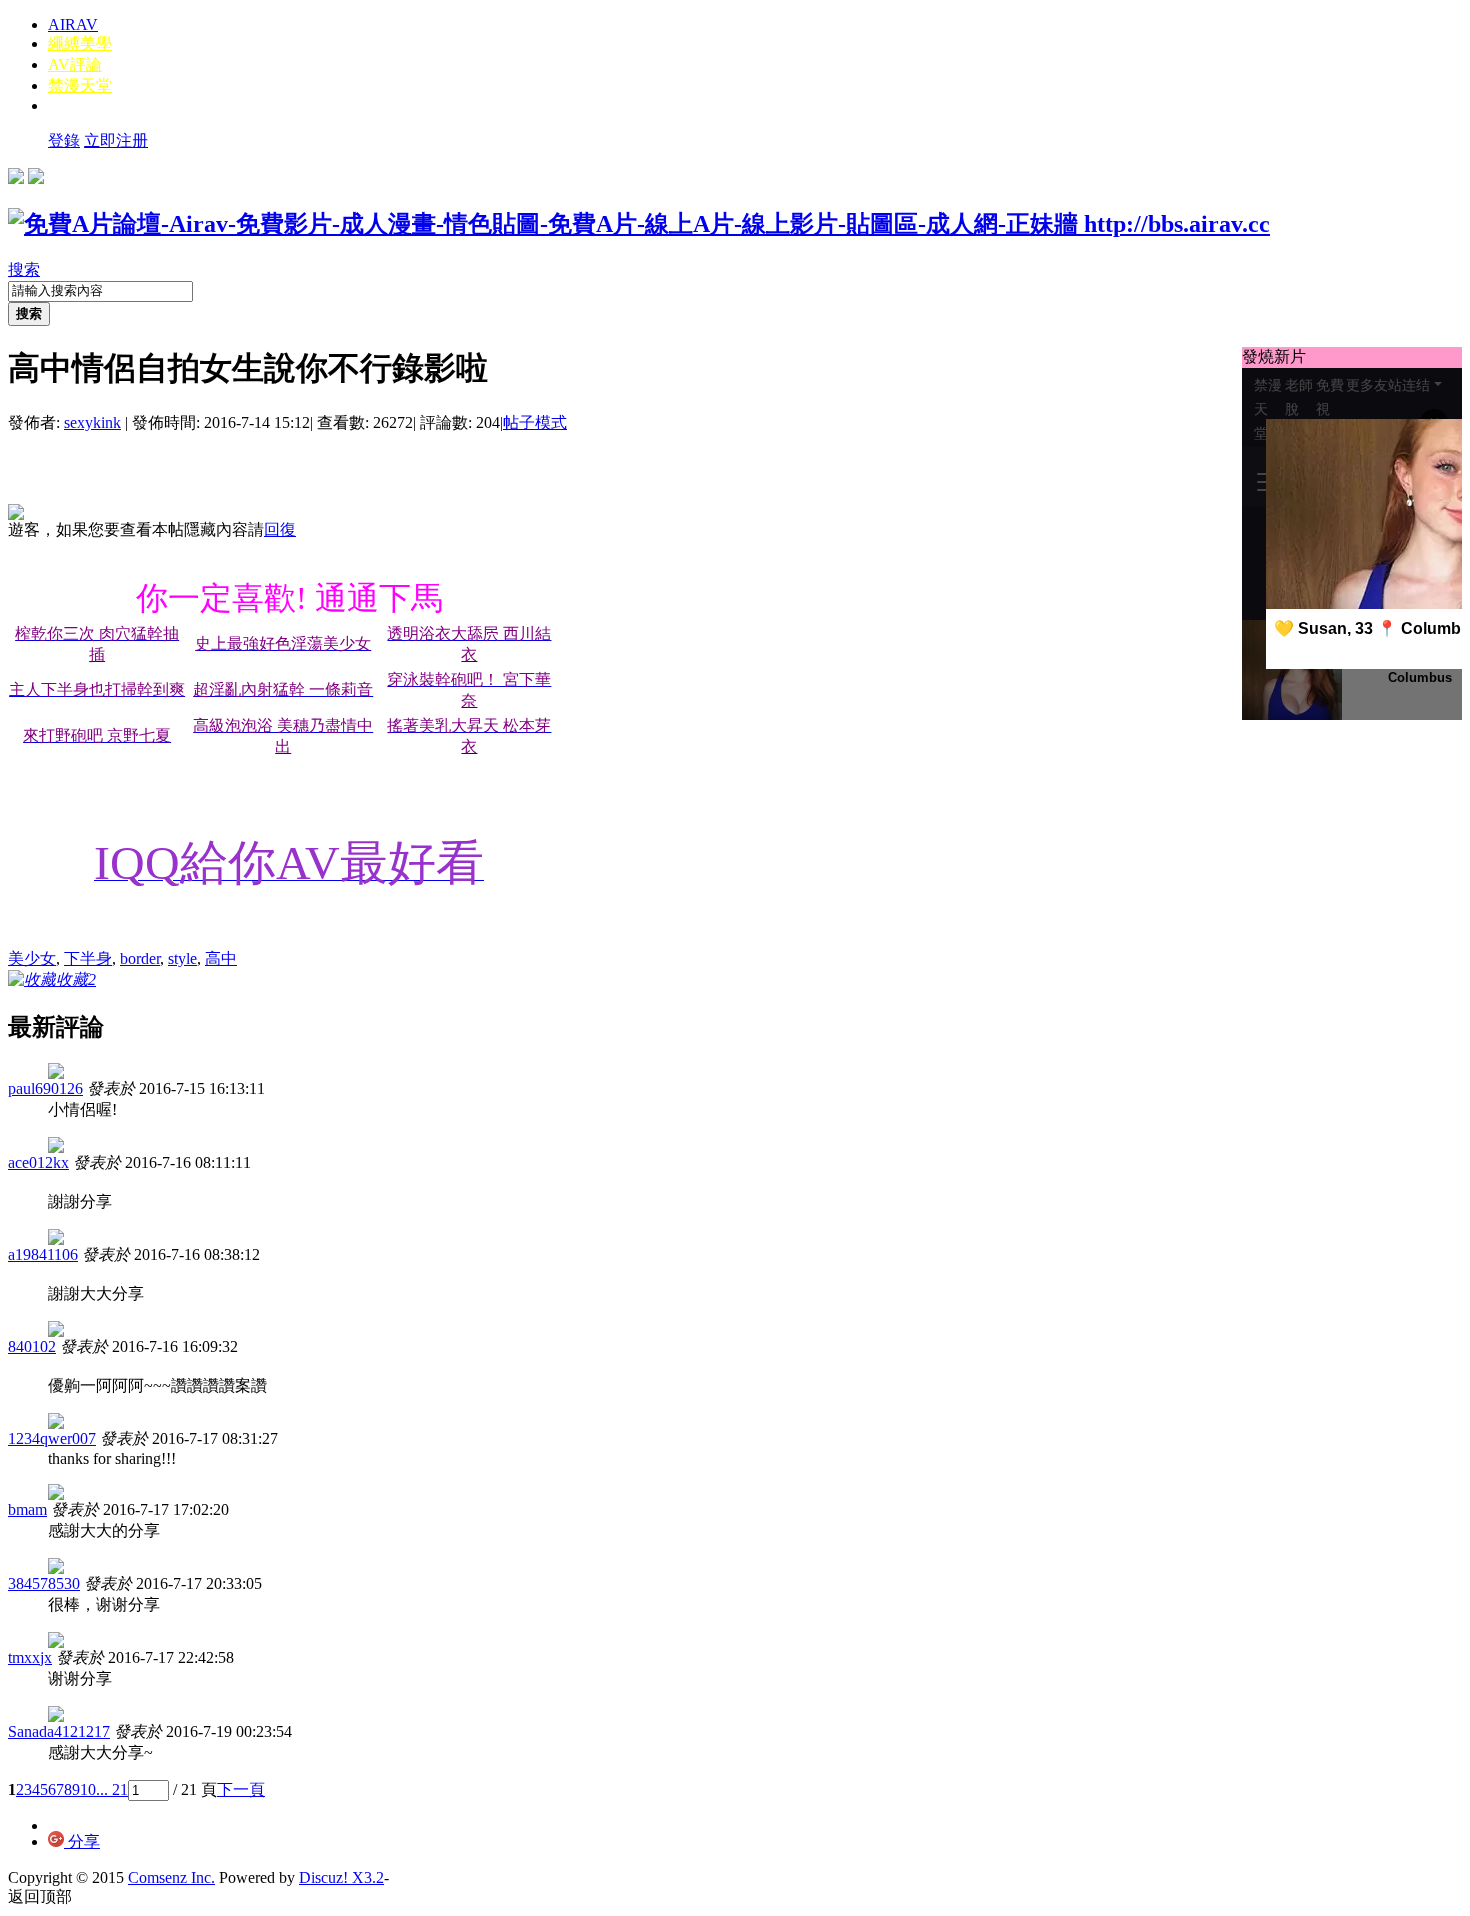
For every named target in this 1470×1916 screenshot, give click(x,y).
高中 (221, 958)
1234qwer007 (52, 1438)
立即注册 (116, 140)
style (182, 958)
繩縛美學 (80, 43)
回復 (280, 529)
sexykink (92, 422)
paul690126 (45, 1088)
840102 (32, 1346)
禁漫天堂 (80, 85)
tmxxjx (30, 1657)
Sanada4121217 (59, 1731)
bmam (27, 1509)
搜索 (24, 269)
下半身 (88, 958)
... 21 (112, 1789)
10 (88, 1789)
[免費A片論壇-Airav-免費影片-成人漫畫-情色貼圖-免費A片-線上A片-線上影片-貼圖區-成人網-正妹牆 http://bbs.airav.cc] (639, 224)
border (140, 958)
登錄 (64, 140)
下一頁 (241, 1789)
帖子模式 (535, 422)
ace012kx (38, 1162)
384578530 (44, 1583)
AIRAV (73, 24)
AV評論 (75, 64)
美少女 (32, 958)
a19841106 (43, 1254)
